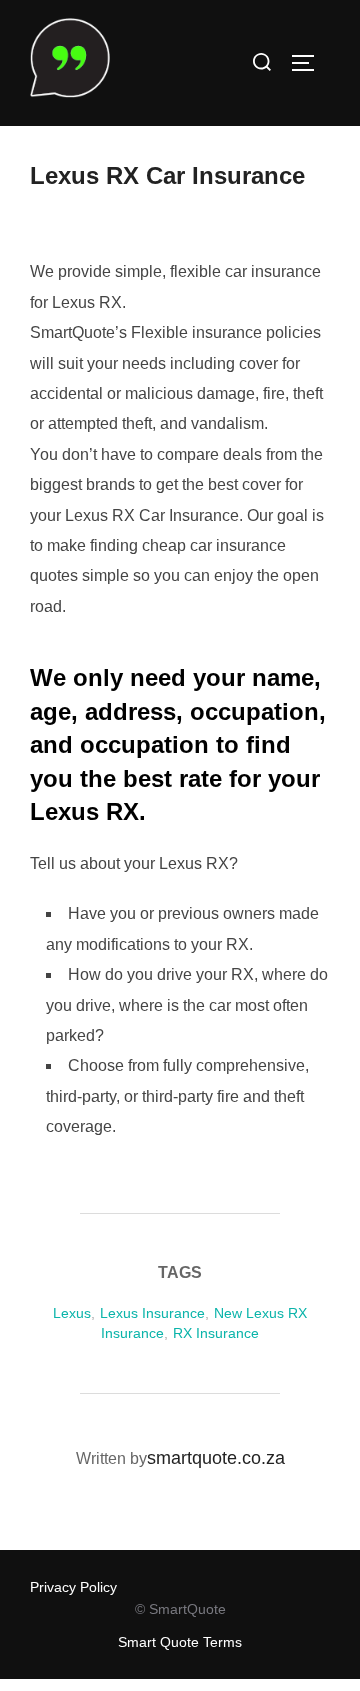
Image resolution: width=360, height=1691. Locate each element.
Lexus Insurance (152, 1313)
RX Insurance (216, 1333)
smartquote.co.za (216, 1458)
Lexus (72, 1313)
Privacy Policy (73, 1587)
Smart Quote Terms (180, 1642)
